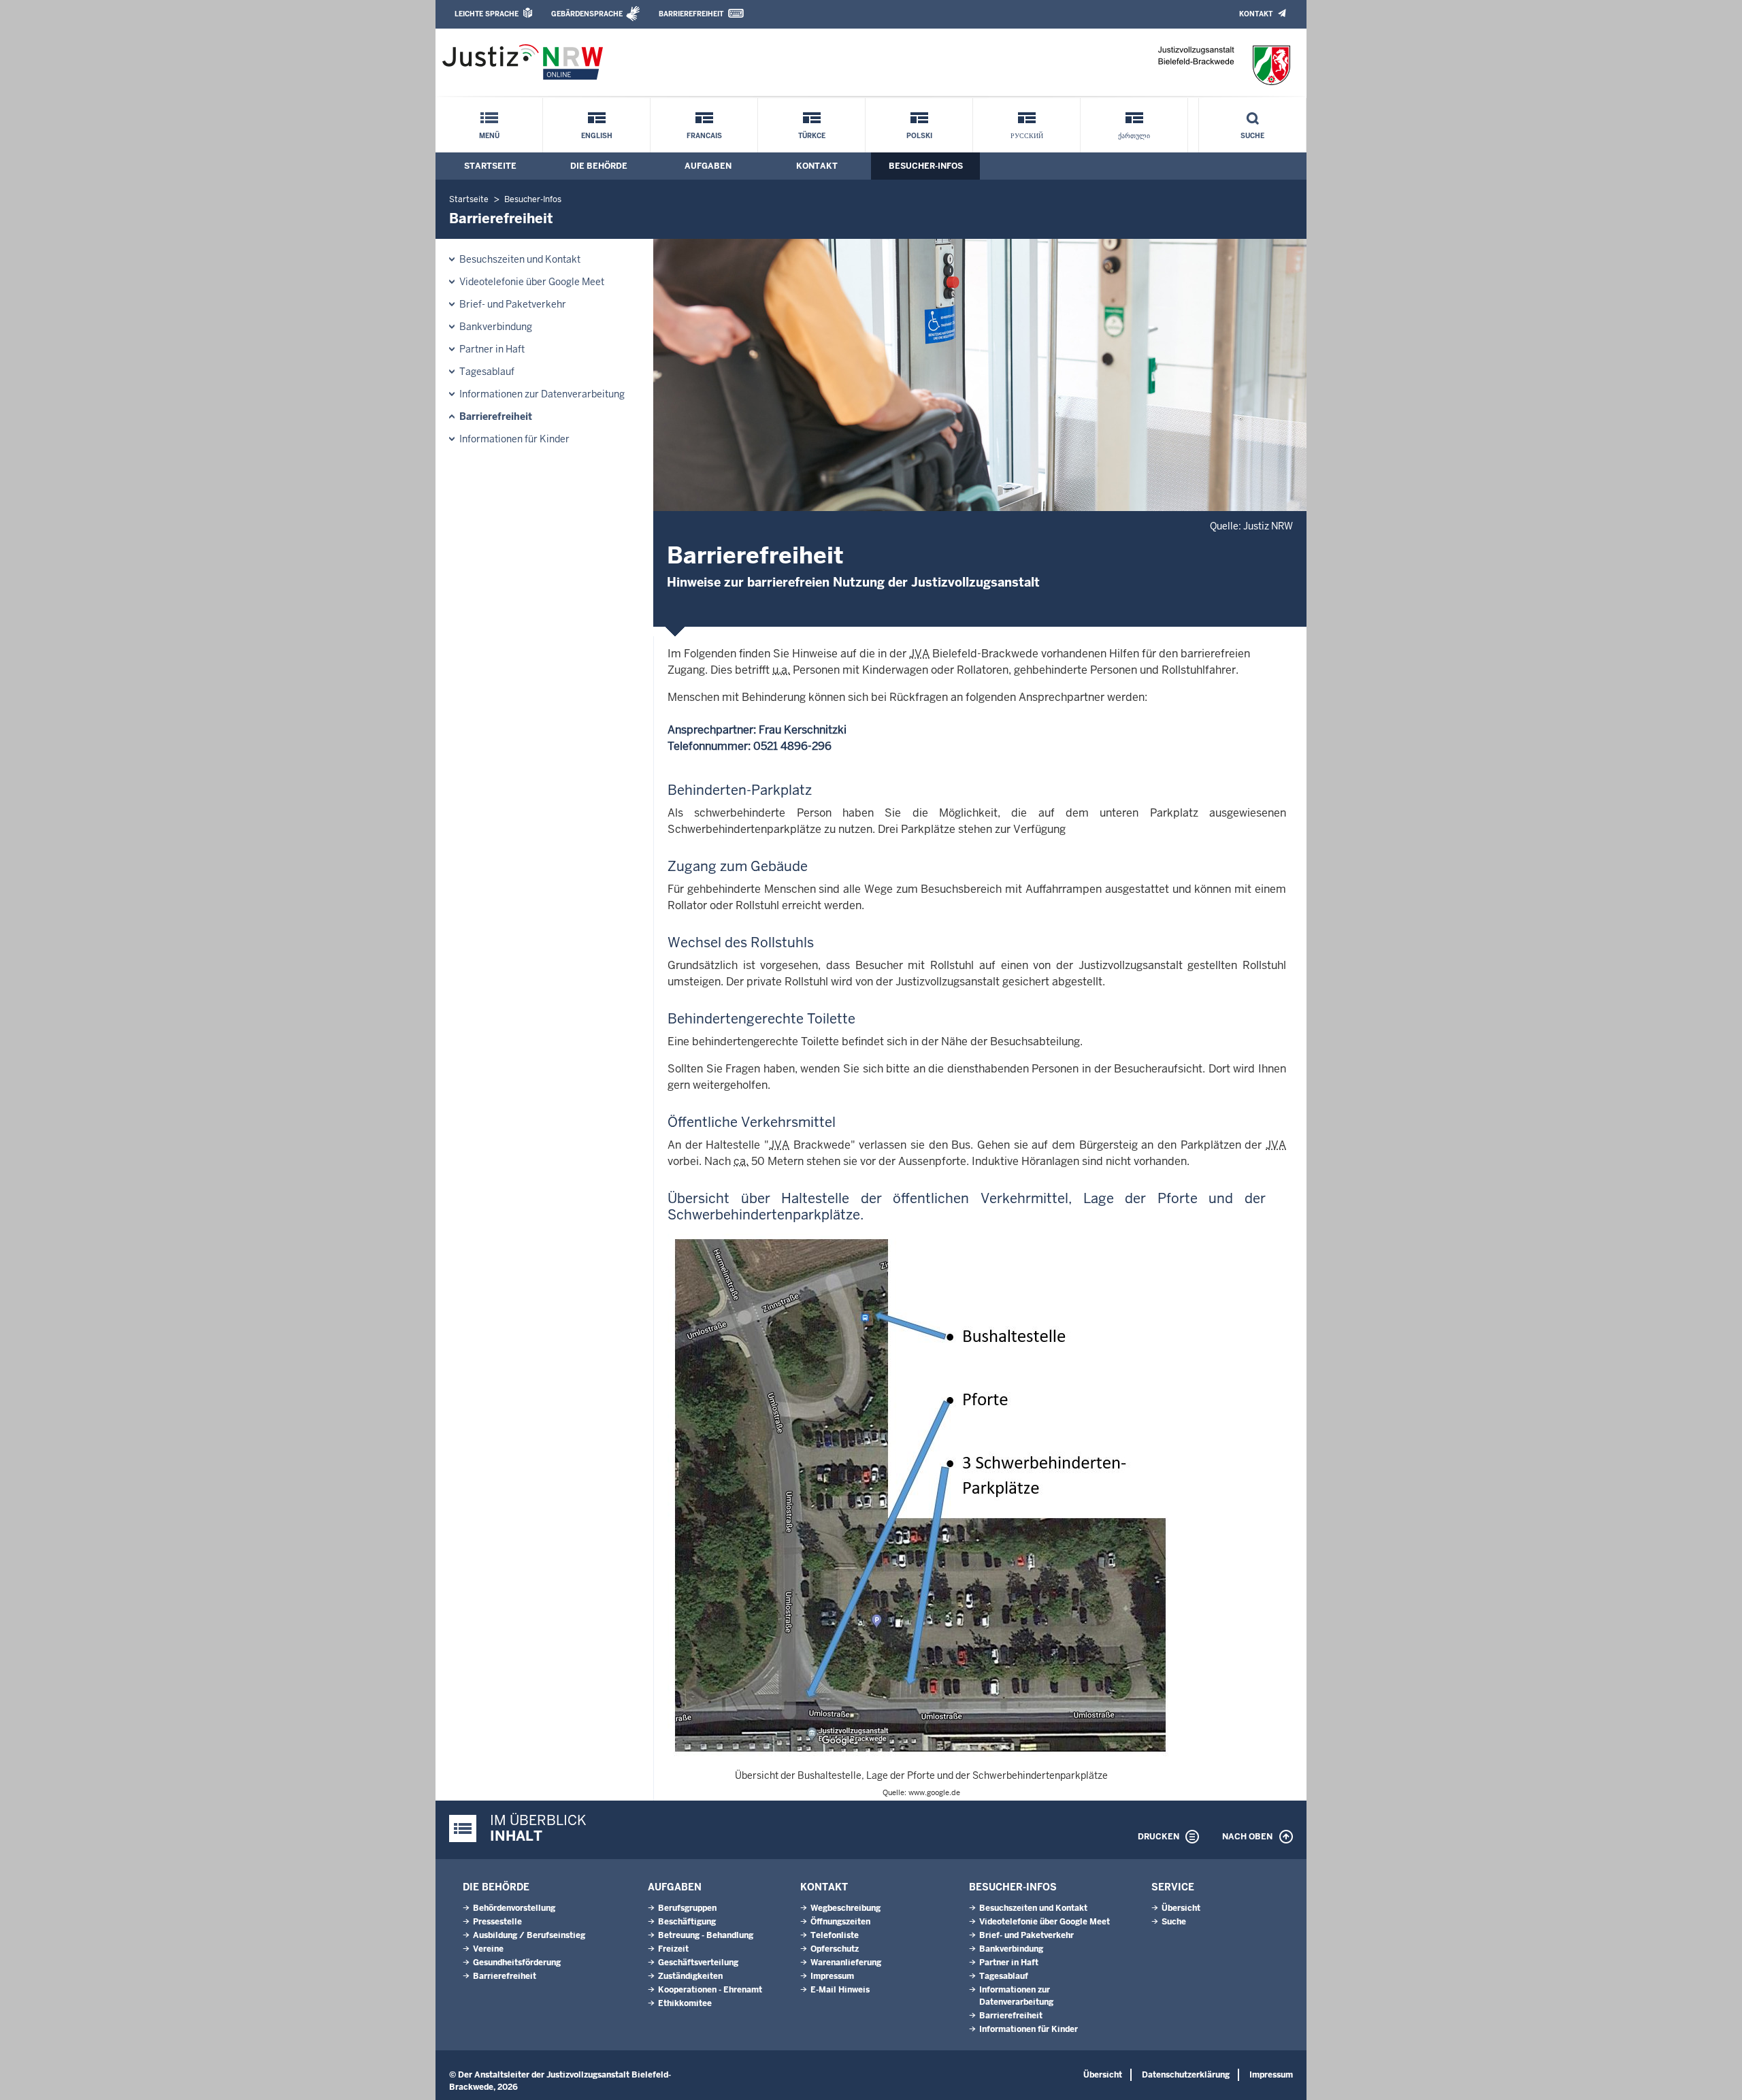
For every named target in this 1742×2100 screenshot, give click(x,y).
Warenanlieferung (846, 1963)
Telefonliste (835, 1935)
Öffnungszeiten (840, 1922)
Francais (704, 136)
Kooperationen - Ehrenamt (710, 1990)
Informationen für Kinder (514, 439)
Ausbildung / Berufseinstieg (529, 1935)
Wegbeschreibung (845, 1908)
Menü (489, 136)
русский (1027, 136)
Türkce (812, 136)
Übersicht (1181, 1908)
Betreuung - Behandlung (706, 1935)
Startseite (490, 166)
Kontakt (1256, 14)
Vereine (488, 1949)
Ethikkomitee (685, 2003)
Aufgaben (708, 166)
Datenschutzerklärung (1186, 2075)
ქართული (1134, 136)
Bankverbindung (496, 327)
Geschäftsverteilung (698, 1963)
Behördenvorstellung (514, 1908)
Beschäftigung (687, 1922)
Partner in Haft (492, 349)
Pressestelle (497, 1922)
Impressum (832, 1976)
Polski (919, 136)
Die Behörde (599, 166)
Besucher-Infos (926, 166)
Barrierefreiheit (691, 14)
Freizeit (673, 1949)
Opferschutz (835, 1949)
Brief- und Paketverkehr (513, 304)
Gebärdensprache (587, 14)
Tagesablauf (487, 372)
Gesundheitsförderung (517, 1963)
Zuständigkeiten (690, 1976)
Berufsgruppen (687, 1908)
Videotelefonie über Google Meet (532, 282)
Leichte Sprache (487, 14)
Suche (1252, 136)
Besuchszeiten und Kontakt (520, 259)
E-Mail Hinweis (840, 1990)
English (597, 136)
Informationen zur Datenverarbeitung (542, 394)
